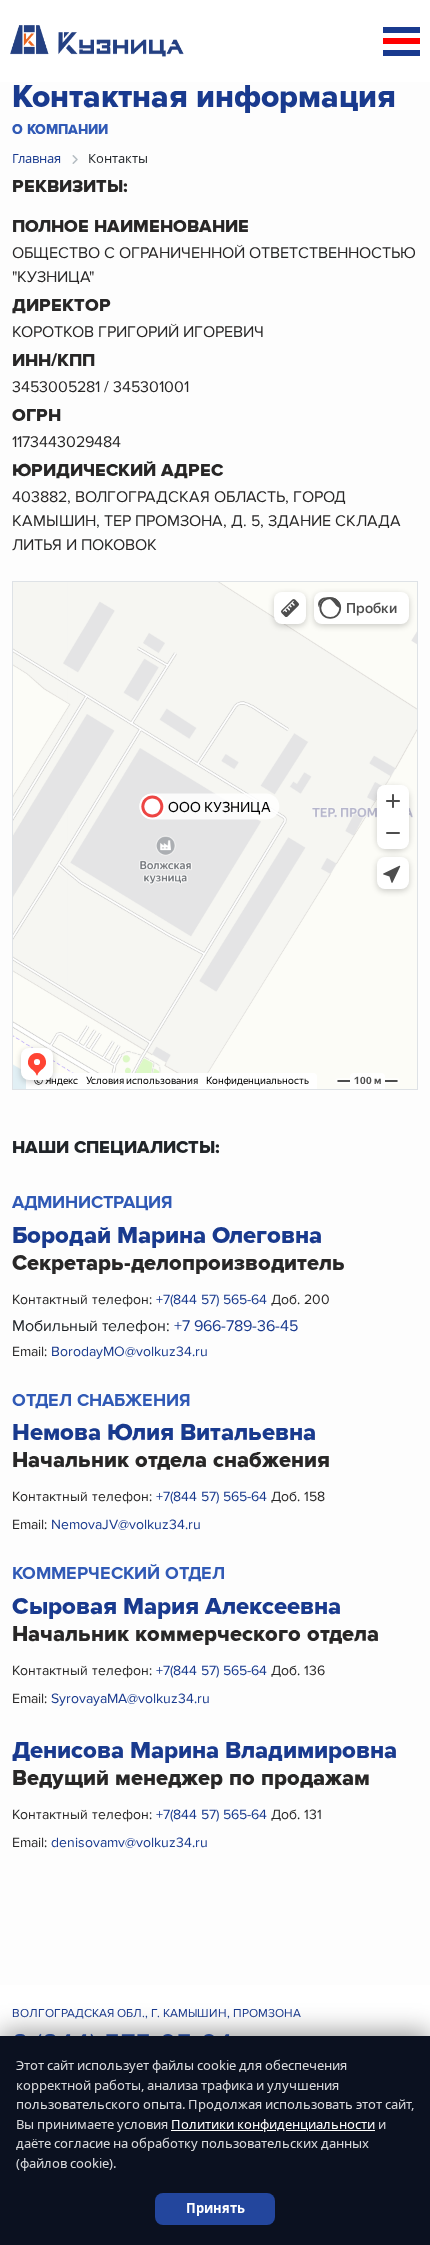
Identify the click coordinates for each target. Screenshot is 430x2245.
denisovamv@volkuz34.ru (129, 1842)
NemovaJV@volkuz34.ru (126, 1524)
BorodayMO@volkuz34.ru (129, 1351)
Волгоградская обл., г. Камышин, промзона (156, 2013)
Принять (215, 2208)
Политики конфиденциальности (273, 2124)
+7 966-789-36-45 (236, 1326)
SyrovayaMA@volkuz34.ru (130, 1698)
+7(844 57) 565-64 (213, 1299)
